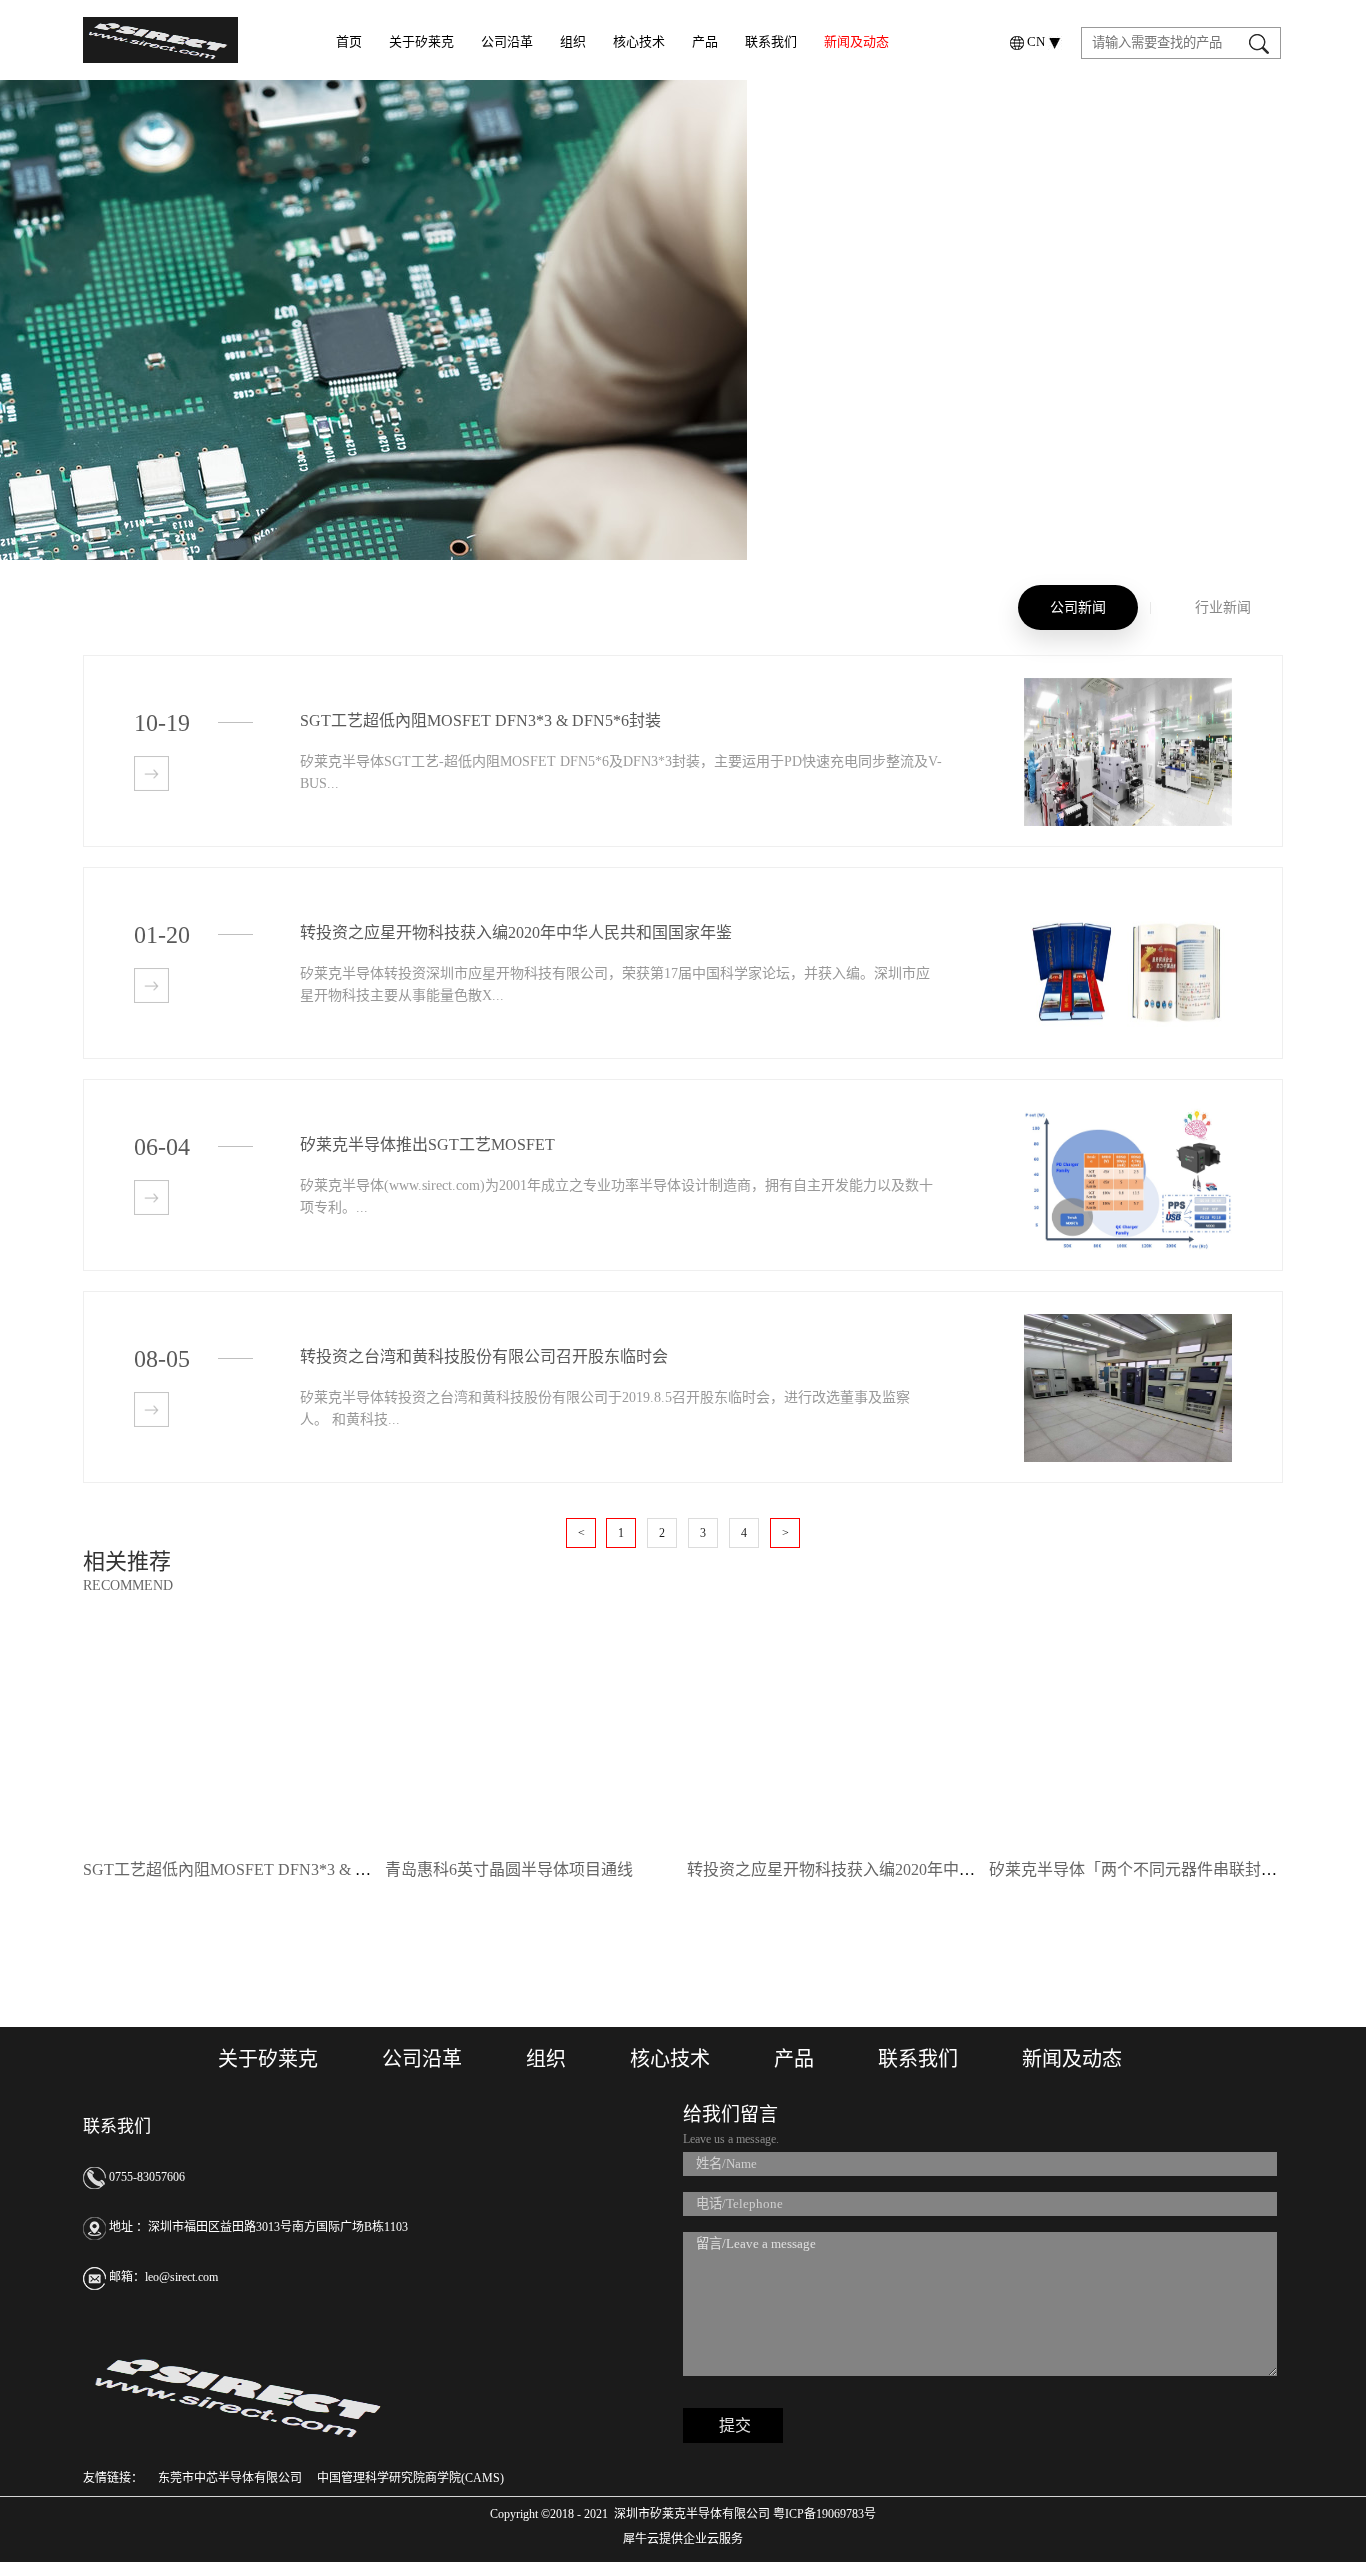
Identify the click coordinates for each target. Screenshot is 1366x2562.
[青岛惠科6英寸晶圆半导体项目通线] (530, 1647)
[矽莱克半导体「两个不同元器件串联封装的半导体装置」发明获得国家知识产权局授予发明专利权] (1134, 1647)
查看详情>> (151, 773)
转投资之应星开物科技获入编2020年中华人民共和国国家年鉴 (903, 1869)
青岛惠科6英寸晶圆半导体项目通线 (509, 1869)
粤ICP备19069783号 (823, 2514)
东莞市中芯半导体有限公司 (230, 2478)
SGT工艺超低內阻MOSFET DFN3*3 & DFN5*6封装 (263, 1869)
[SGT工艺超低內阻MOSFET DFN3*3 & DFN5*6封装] (1128, 686)
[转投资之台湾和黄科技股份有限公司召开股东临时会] (1128, 1322)
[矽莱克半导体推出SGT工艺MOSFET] (1128, 1110)
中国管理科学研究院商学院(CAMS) (410, 2478)
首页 (349, 41)
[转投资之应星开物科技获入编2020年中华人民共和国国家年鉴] (1128, 898)
